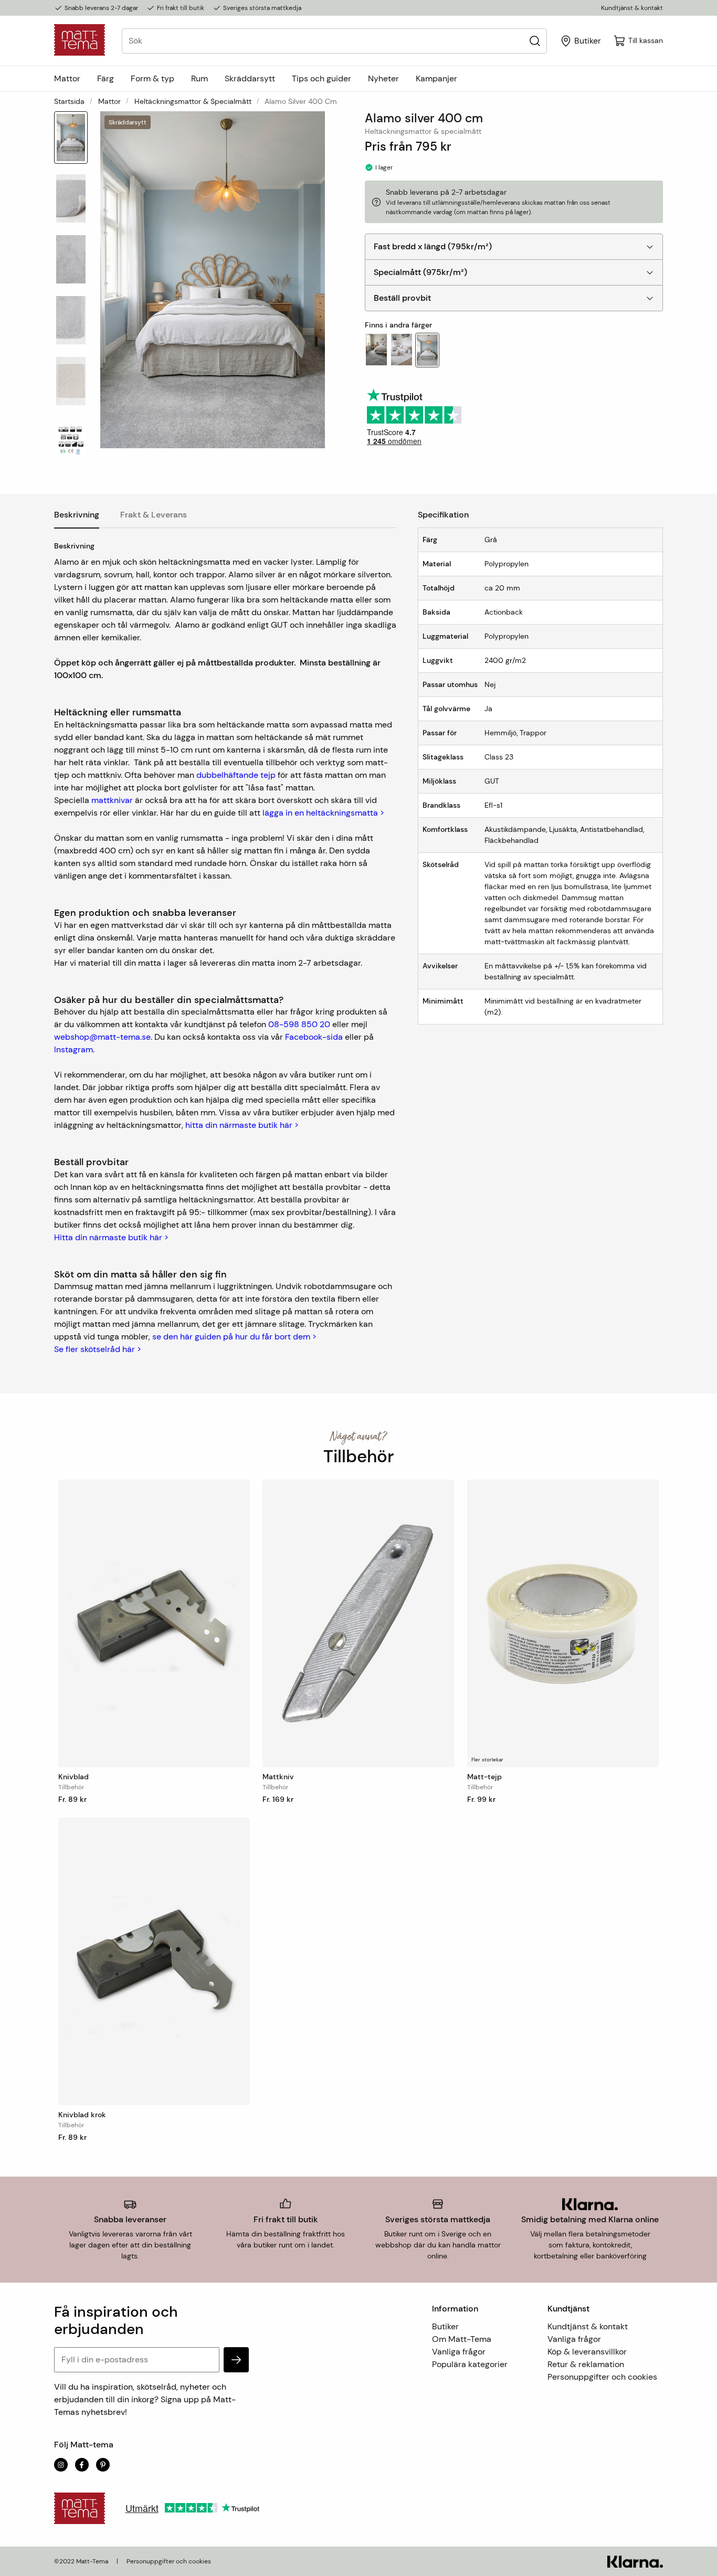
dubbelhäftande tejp (236, 775)
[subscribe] (236, 2360)
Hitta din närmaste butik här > (111, 1237)
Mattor (67, 78)
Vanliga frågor (459, 2352)
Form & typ (152, 78)
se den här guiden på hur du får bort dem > (234, 1337)
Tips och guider (321, 78)
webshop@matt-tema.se (102, 1037)
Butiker (445, 2326)
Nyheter (383, 78)
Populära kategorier (470, 2364)
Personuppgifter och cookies (602, 2377)
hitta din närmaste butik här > (242, 1125)
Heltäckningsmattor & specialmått (193, 101)
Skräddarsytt (250, 78)
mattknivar (112, 800)
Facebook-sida (314, 1037)
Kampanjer (436, 78)
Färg (106, 78)
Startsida (69, 101)
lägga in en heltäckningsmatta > (323, 813)
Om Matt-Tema (462, 2339)
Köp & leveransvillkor (587, 2352)
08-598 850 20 (299, 1024)
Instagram (73, 1049)
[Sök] (535, 41)
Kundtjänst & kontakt (632, 8)
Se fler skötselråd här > (98, 1349)
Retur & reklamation (586, 2364)
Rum (199, 78)
